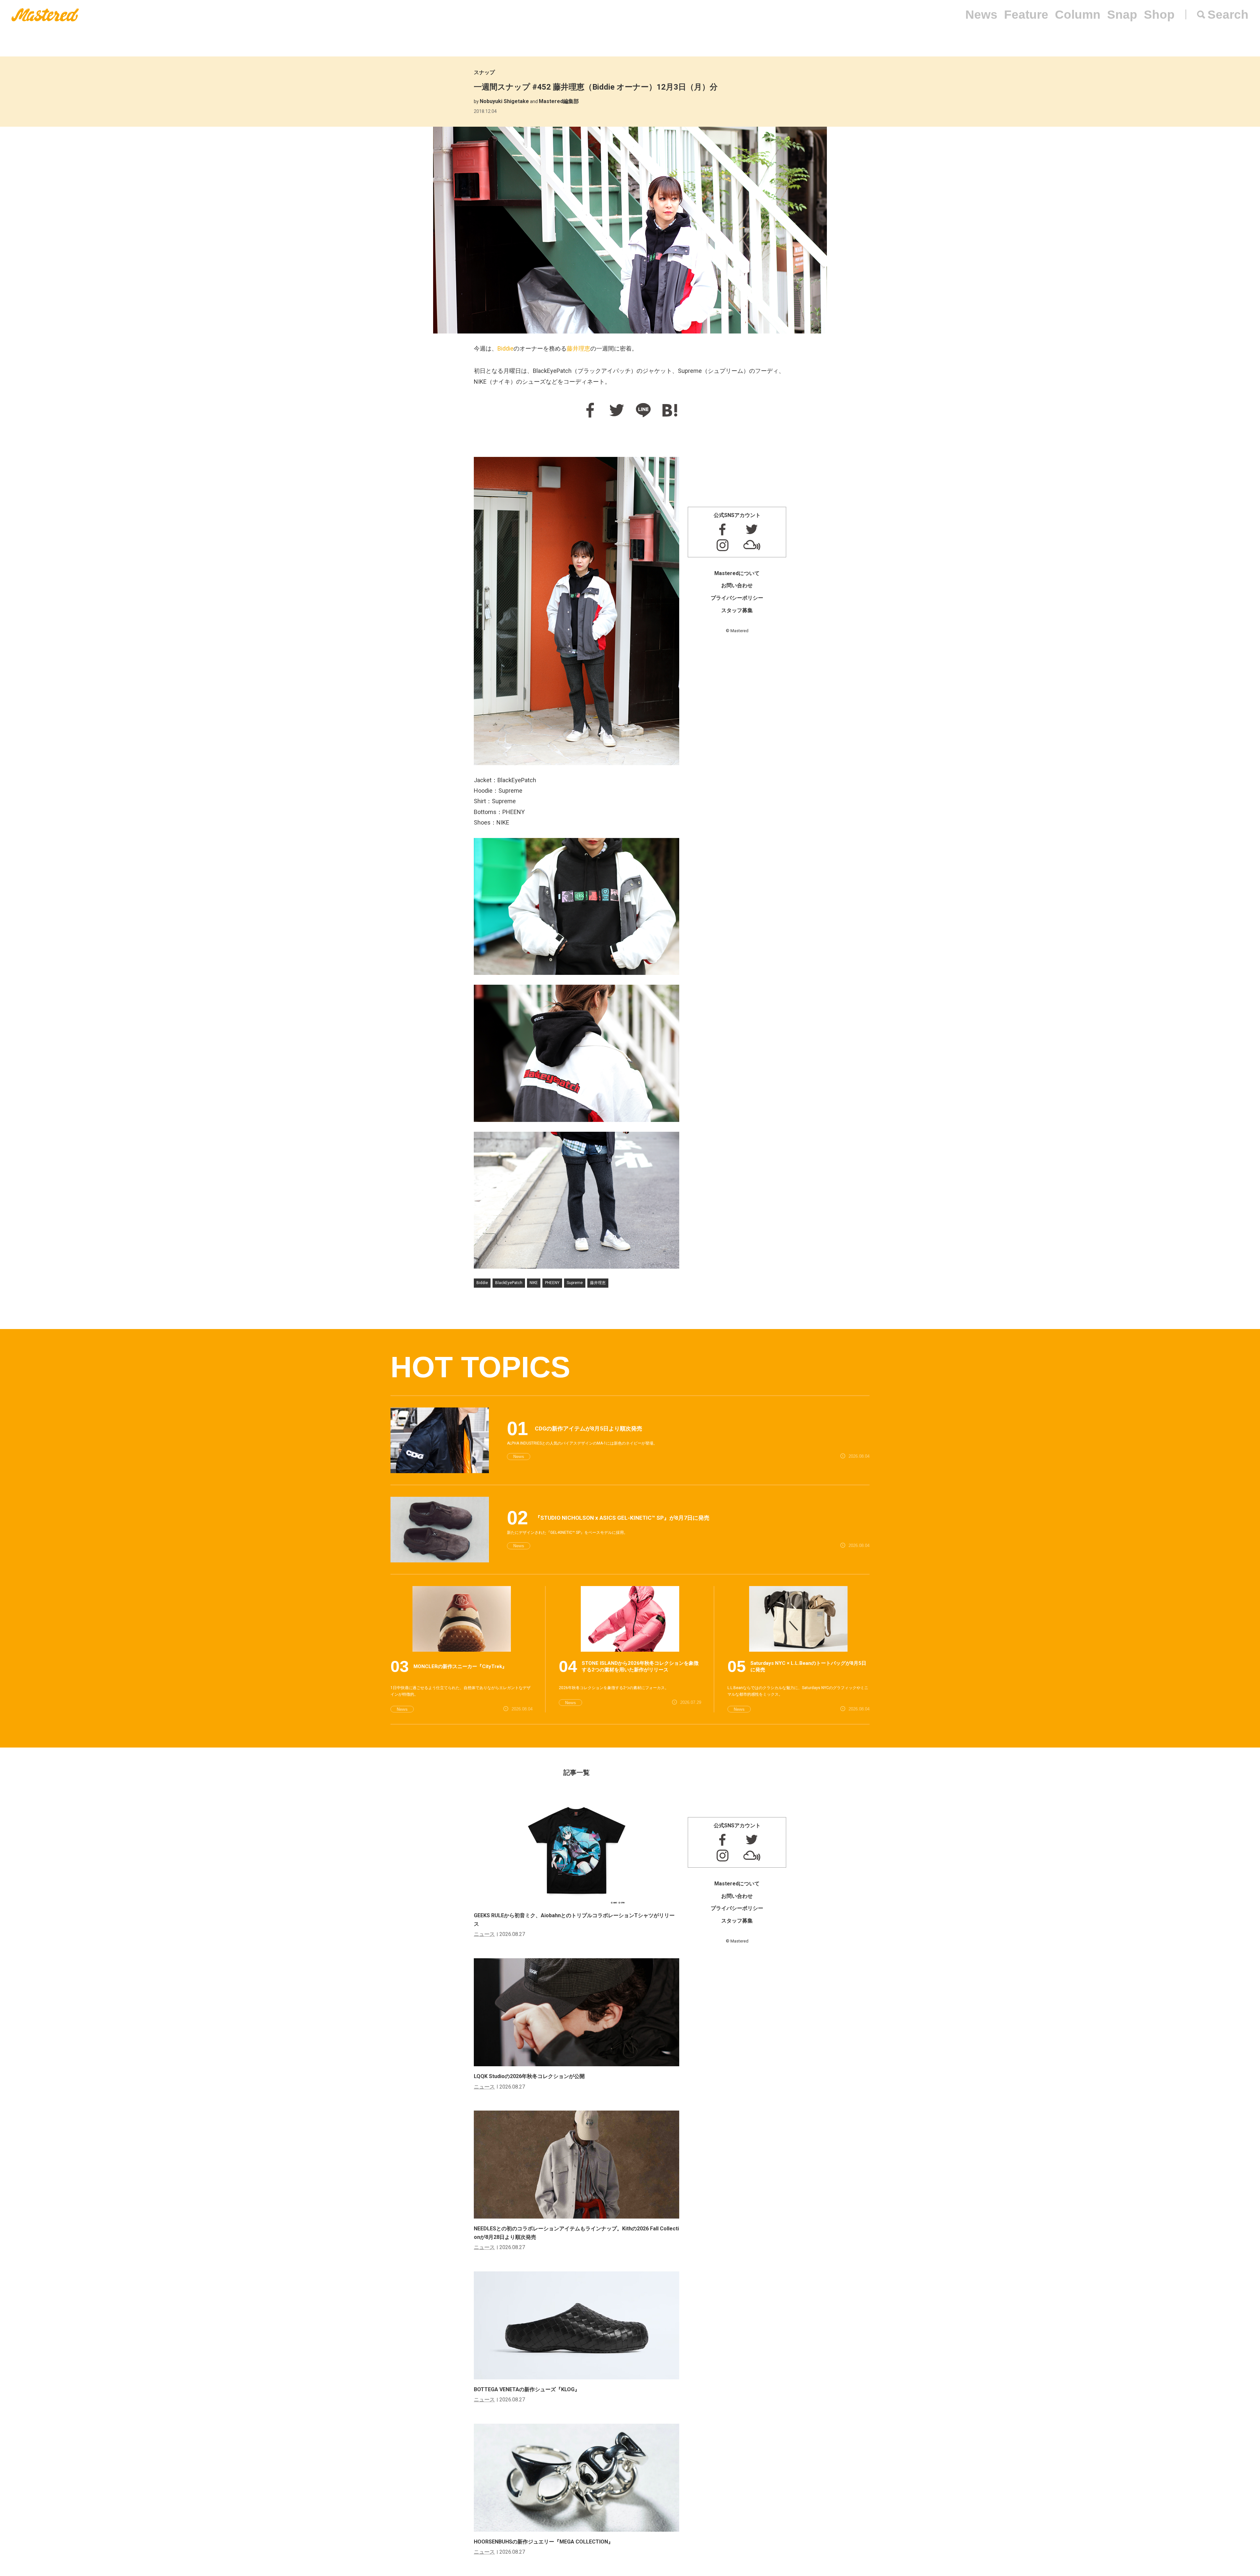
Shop (1159, 15)
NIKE (534, 1283)
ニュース (484, 1934)
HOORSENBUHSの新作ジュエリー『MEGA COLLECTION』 (544, 2542)
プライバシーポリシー (737, 598)
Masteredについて (737, 573)
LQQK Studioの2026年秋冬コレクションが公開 (529, 2076)
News (981, 15)
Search (1228, 15)
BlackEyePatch (509, 1283)
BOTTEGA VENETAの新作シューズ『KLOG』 (527, 2389)
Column (1078, 15)
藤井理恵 (578, 348)
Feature (1026, 15)
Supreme (575, 1283)
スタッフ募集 (737, 610)
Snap (1122, 15)
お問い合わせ (737, 585)
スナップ (484, 72)
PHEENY (552, 1283)
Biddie (505, 348)
